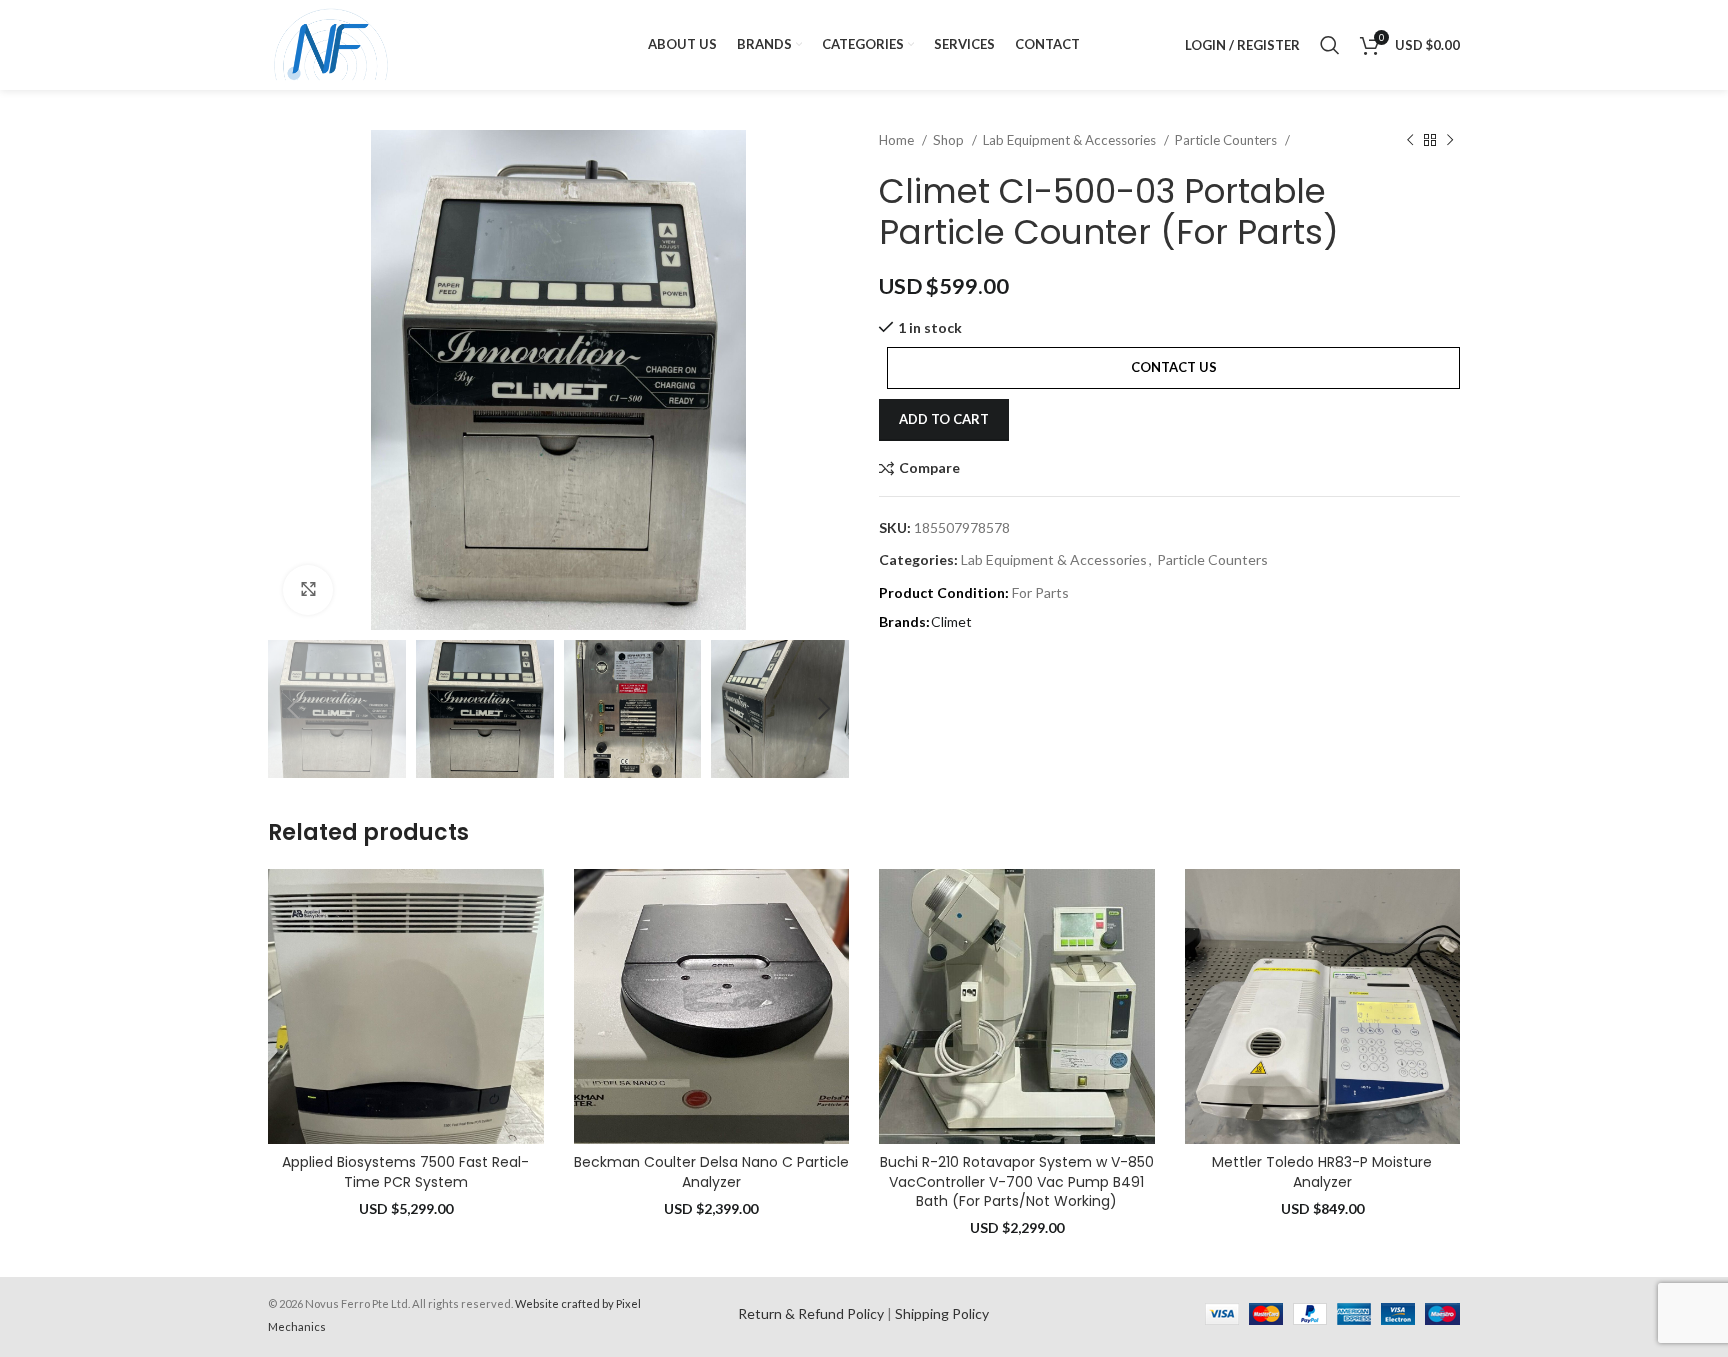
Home (898, 140)
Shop (950, 140)
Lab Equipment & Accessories (1071, 140)
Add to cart (944, 419)
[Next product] (1450, 141)
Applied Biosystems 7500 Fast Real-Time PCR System (405, 1172)
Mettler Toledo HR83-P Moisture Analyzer (1322, 1172)
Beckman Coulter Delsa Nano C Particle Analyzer (711, 1172)
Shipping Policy (942, 1313)
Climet (951, 621)
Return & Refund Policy (811, 1313)
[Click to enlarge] (308, 590)
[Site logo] (331, 43)
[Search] (1330, 45)
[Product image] (406, 1007)
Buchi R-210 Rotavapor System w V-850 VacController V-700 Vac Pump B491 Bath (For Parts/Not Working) (1017, 1181)
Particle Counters (1227, 140)
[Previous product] (1410, 141)
